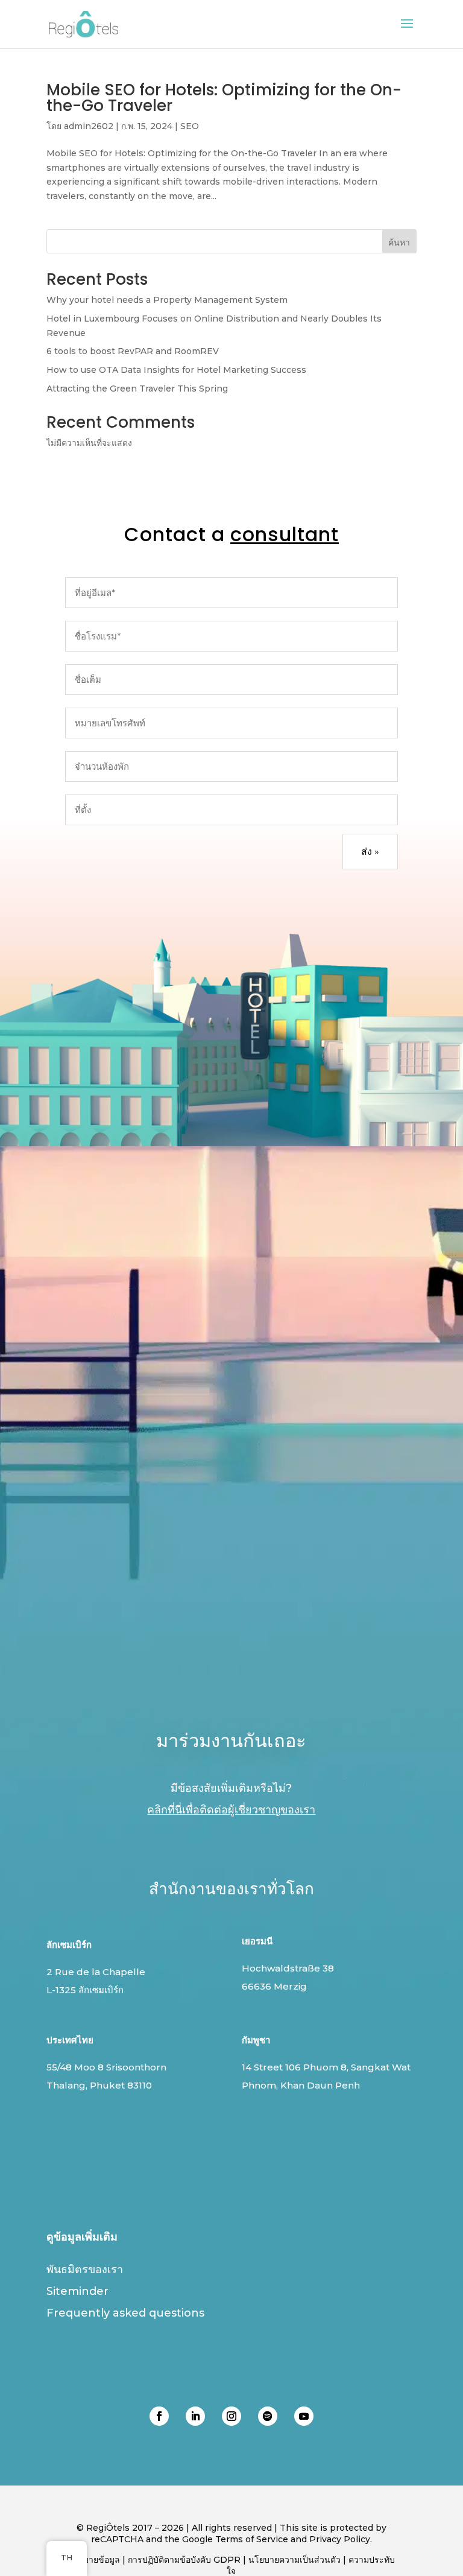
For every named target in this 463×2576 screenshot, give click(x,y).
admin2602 (89, 126)
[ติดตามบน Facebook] (159, 2416)
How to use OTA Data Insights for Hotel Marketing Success (176, 370)
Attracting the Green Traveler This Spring (137, 389)
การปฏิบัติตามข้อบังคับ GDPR (184, 2560)
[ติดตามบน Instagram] (231, 2416)
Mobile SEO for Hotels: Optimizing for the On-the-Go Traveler (224, 98)
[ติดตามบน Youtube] (304, 2416)
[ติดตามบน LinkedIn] (195, 2416)
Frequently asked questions (125, 2313)
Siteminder (77, 2291)
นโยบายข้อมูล (94, 2560)
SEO (190, 126)
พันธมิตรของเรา (85, 2270)
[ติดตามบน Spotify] (268, 2416)
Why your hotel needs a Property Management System (167, 300)
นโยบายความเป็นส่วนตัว (294, 2560)
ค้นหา (399, 243)
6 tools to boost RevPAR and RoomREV (133, 351)
